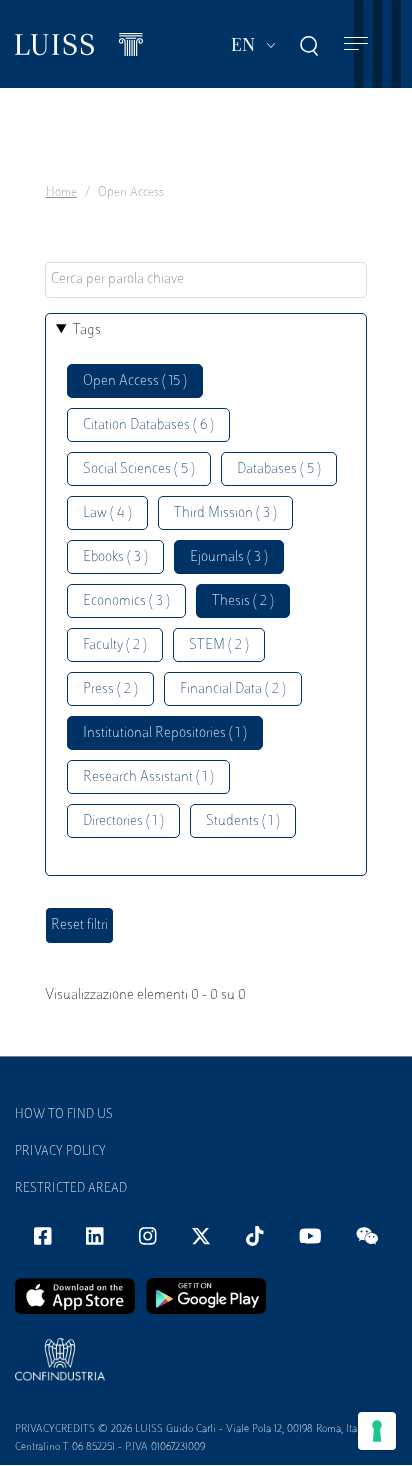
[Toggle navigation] (356, 44)
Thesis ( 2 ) (243, 601)
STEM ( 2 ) (219, 645)
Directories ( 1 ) (123, 821)
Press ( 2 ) (110, 689)
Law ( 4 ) (107, 513)
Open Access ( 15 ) (135, 381)
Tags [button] (87, 330)
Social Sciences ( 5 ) (139, 469)
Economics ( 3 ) (126, 601)
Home (61, 193)
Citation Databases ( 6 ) (148, 425)
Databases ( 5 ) (279, 469)
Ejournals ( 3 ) (229, 557)
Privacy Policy (60, 1152)
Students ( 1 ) (243, 821)
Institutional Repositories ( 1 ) (165, 733)
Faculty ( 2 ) (115, 645)
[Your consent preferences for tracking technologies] (377, 1431)
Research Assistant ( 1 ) (148, 777)
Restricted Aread (71, 1189)
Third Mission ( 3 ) (225, 513)
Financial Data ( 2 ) (233, 689)
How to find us (64, 1115)
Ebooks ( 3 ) (115, 557)
